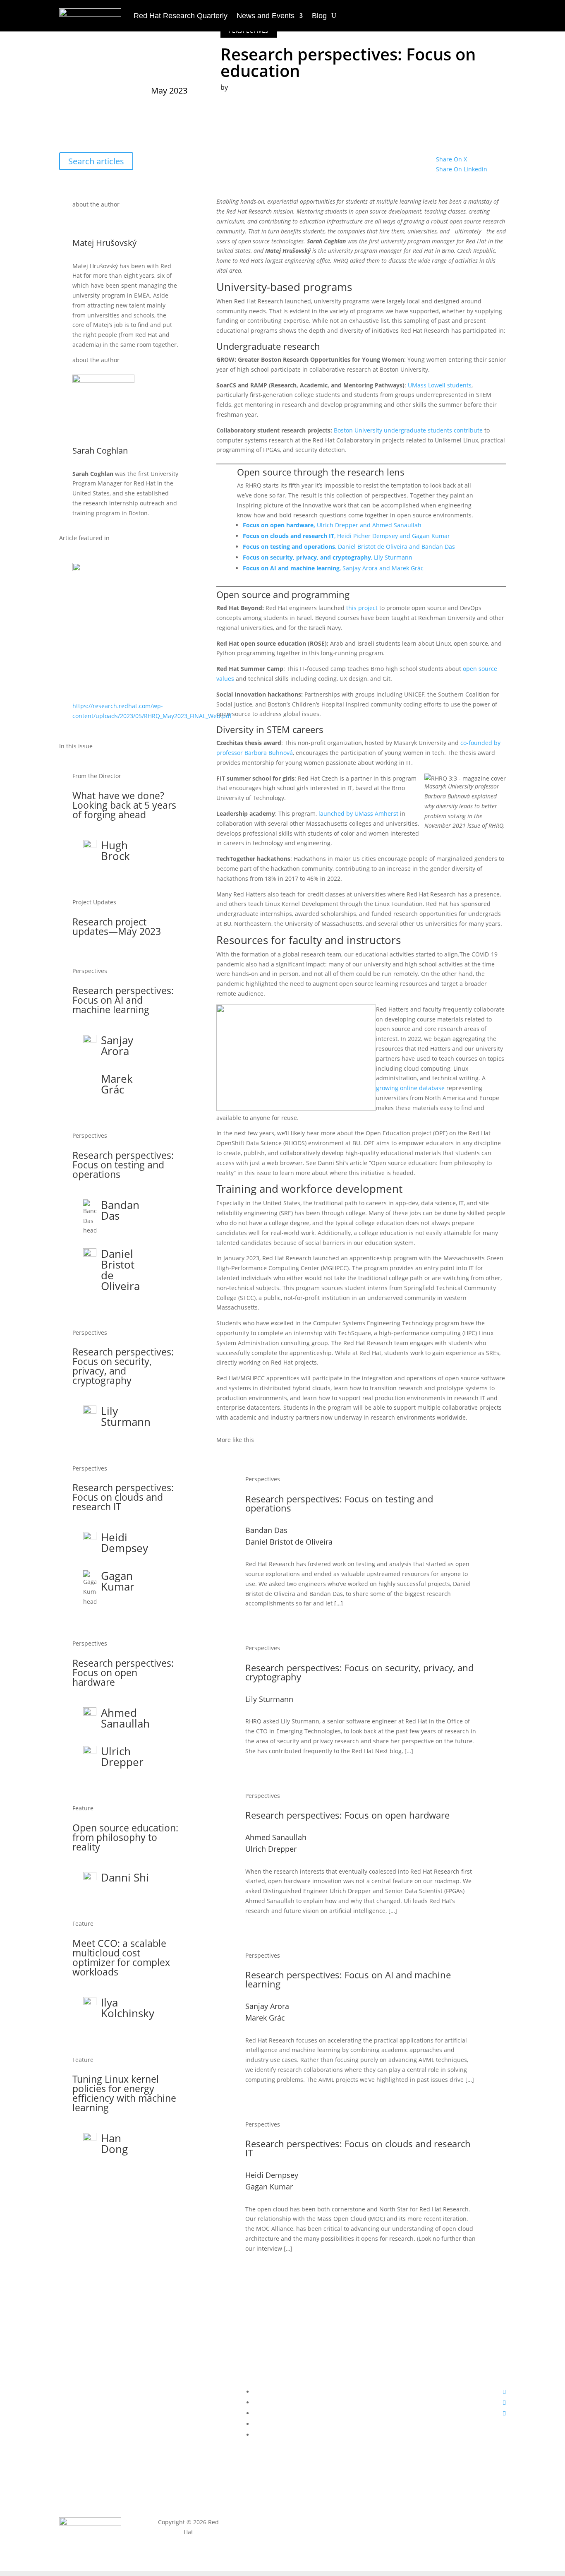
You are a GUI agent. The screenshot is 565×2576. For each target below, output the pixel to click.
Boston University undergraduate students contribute (408, 430)
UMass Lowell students (440, 385)
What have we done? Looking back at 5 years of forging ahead (124, 805)
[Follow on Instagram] (504, 2413)
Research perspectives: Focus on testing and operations (123, 1165)
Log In (188, 2371)
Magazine (94, 2355)
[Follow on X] (504, 2402)
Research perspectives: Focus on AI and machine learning (123, 1000)
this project (362, 608)
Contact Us (188, 2355)
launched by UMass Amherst (358, 813)
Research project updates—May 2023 (117, 926)
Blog (319, 16)
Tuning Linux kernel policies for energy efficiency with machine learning (124, 2093)
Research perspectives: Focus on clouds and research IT (123, 1497)
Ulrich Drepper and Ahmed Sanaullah (332, 525)
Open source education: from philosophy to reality (125, 1837)
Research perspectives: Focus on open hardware (123, 1672)
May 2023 (169, 90)
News (94, 2371)
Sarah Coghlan (243, 102)
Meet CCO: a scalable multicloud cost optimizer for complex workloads (121, 1957)
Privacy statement (282, 2522)
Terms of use (377, 2522)
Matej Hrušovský (246, 95)
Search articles (96, 161)
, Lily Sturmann (328, 557)
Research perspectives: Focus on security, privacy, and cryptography (123, 1366)
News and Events (266, 16)
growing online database (410, 1088)
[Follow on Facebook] (504, 2392)
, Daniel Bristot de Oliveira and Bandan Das (349, 547)
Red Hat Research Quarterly (181, 16)
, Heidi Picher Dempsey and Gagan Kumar (346, 536)
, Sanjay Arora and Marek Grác (333, 568)
